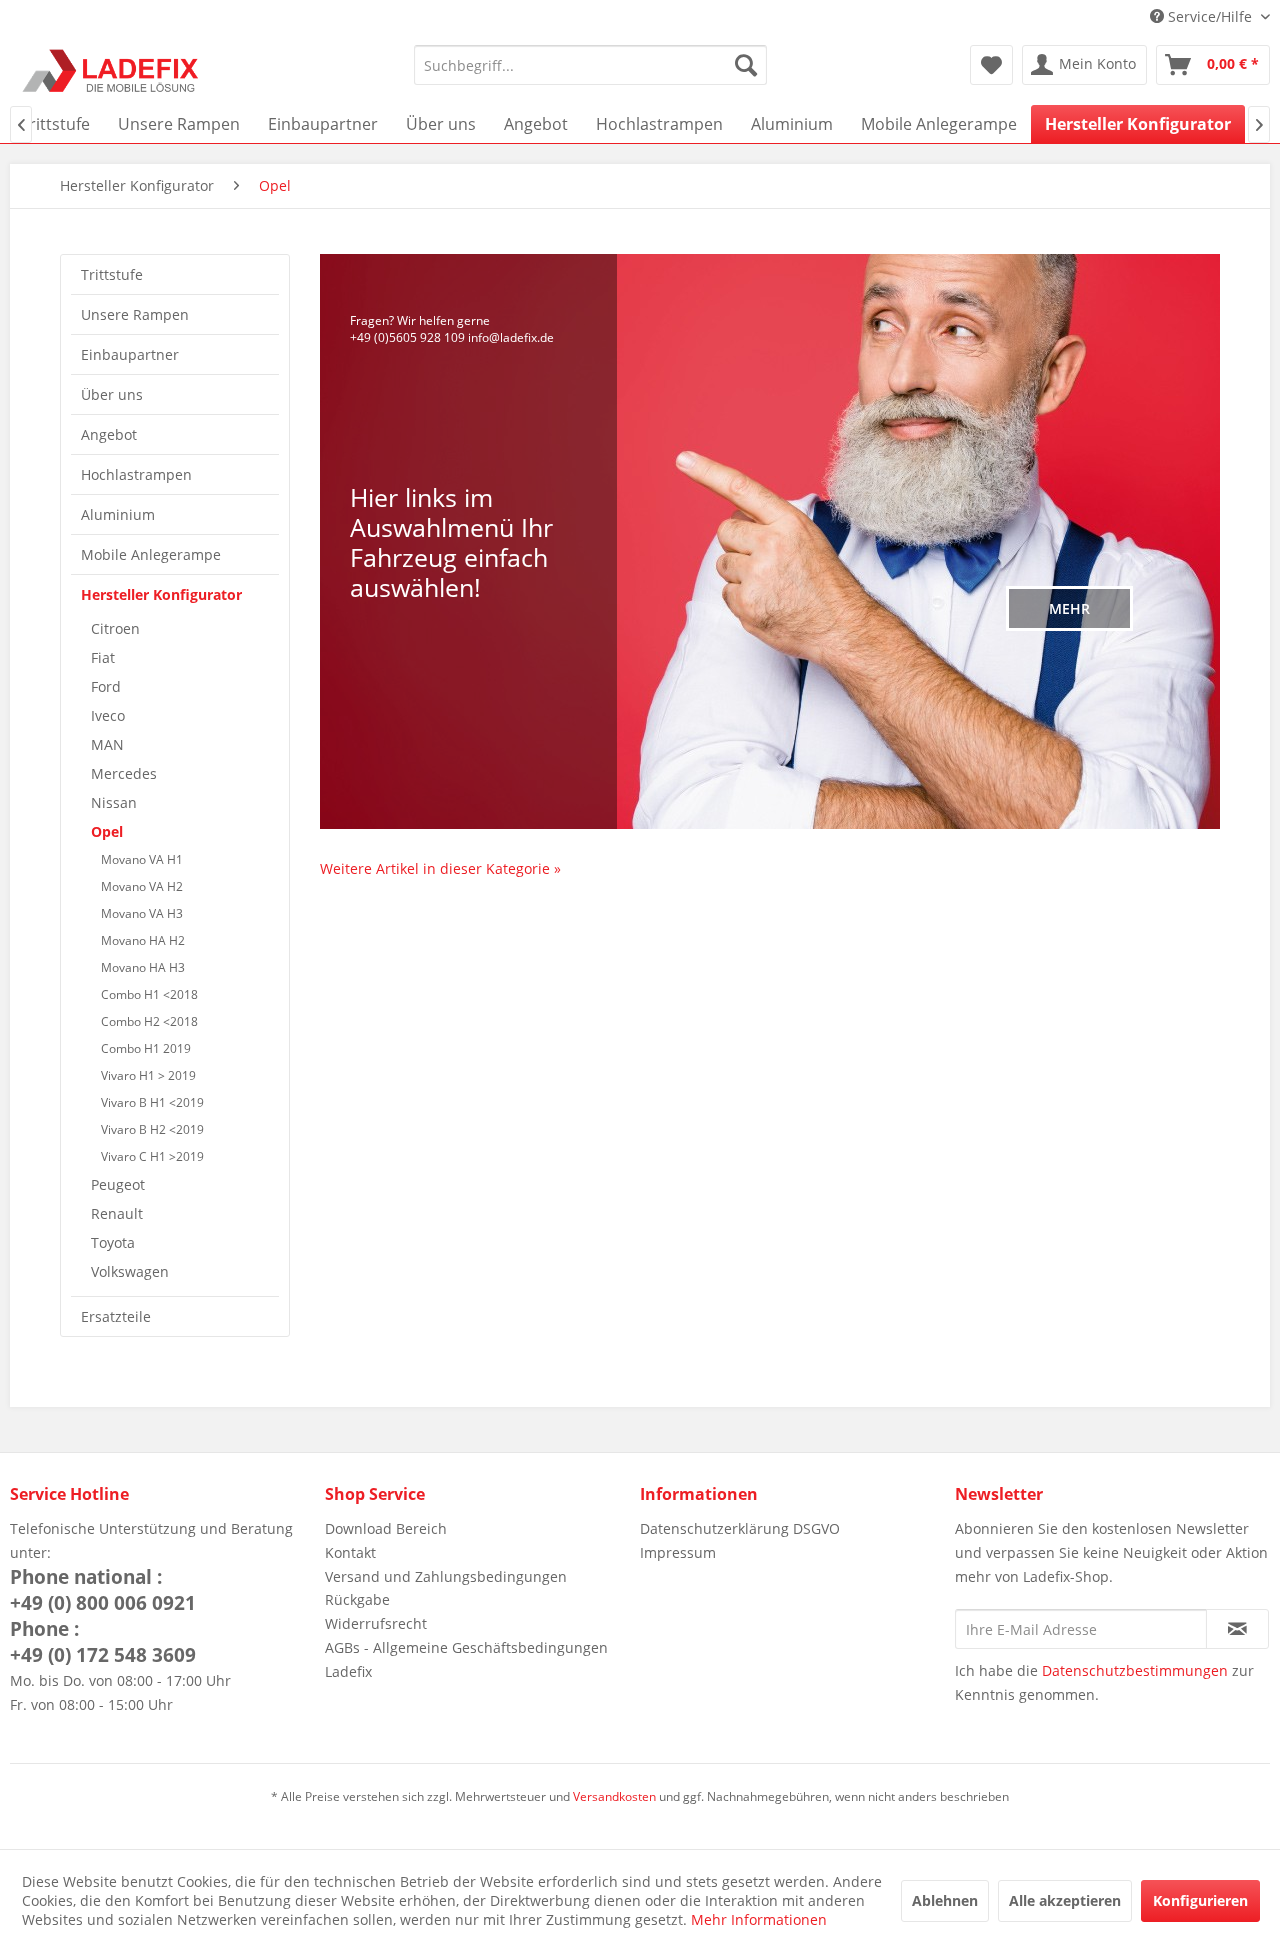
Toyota (113, 1242)
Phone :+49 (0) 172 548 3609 (103, 1642)
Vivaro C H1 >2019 (152, 1156)
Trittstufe (112, 274)
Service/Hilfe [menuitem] (1210, 16)
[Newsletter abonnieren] (1237, 1629)
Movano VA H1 (142, 859)
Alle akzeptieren (1065, 1900)
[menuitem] (590, 65)
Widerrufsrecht (376, 1623)
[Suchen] (746, 65)
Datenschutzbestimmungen (1135, 1670)
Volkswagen (130, 1271)
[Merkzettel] (991, 65)
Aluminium (118, 514)
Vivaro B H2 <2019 (152, 1129)
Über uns (112, 394)
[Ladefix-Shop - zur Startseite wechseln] (111, 70)
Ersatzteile (116, 1316)
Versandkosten (614, 1796)
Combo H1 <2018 (149, 994)
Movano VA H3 (142, 913)
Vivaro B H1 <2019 (152, 1102)
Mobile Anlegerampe (151, 554)
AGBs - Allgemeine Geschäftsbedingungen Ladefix (466, 1659)
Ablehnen (945, 1900)
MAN (107, 744)
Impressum (678, 1552)
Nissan (114, 802)
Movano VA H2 (142, 886)
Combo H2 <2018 (149, 1021)
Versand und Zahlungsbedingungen (446, 1576)
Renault (117, 1213)
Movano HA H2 (143, 940)
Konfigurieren (1200, 1900)
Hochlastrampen (136, 474)
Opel (107, 831)
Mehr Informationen (759, 1919)
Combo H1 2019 (146, 1048)
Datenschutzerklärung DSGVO (740, 1528)
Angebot (109, 434)
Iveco (108, 715)
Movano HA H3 (143, 967)
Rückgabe (357, 1599)
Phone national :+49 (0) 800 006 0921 (103, 1590)
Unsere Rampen (135, 314)
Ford (106, 686)
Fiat (103, 657)
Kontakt (350, 1552)
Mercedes (124, 773)
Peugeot (118, 1184)
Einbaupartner (130, 354)
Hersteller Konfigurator (161, 594)
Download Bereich (386, 1528)
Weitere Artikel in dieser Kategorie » (440, 868)
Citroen (115, 628)
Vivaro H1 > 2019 (148, 1075)
